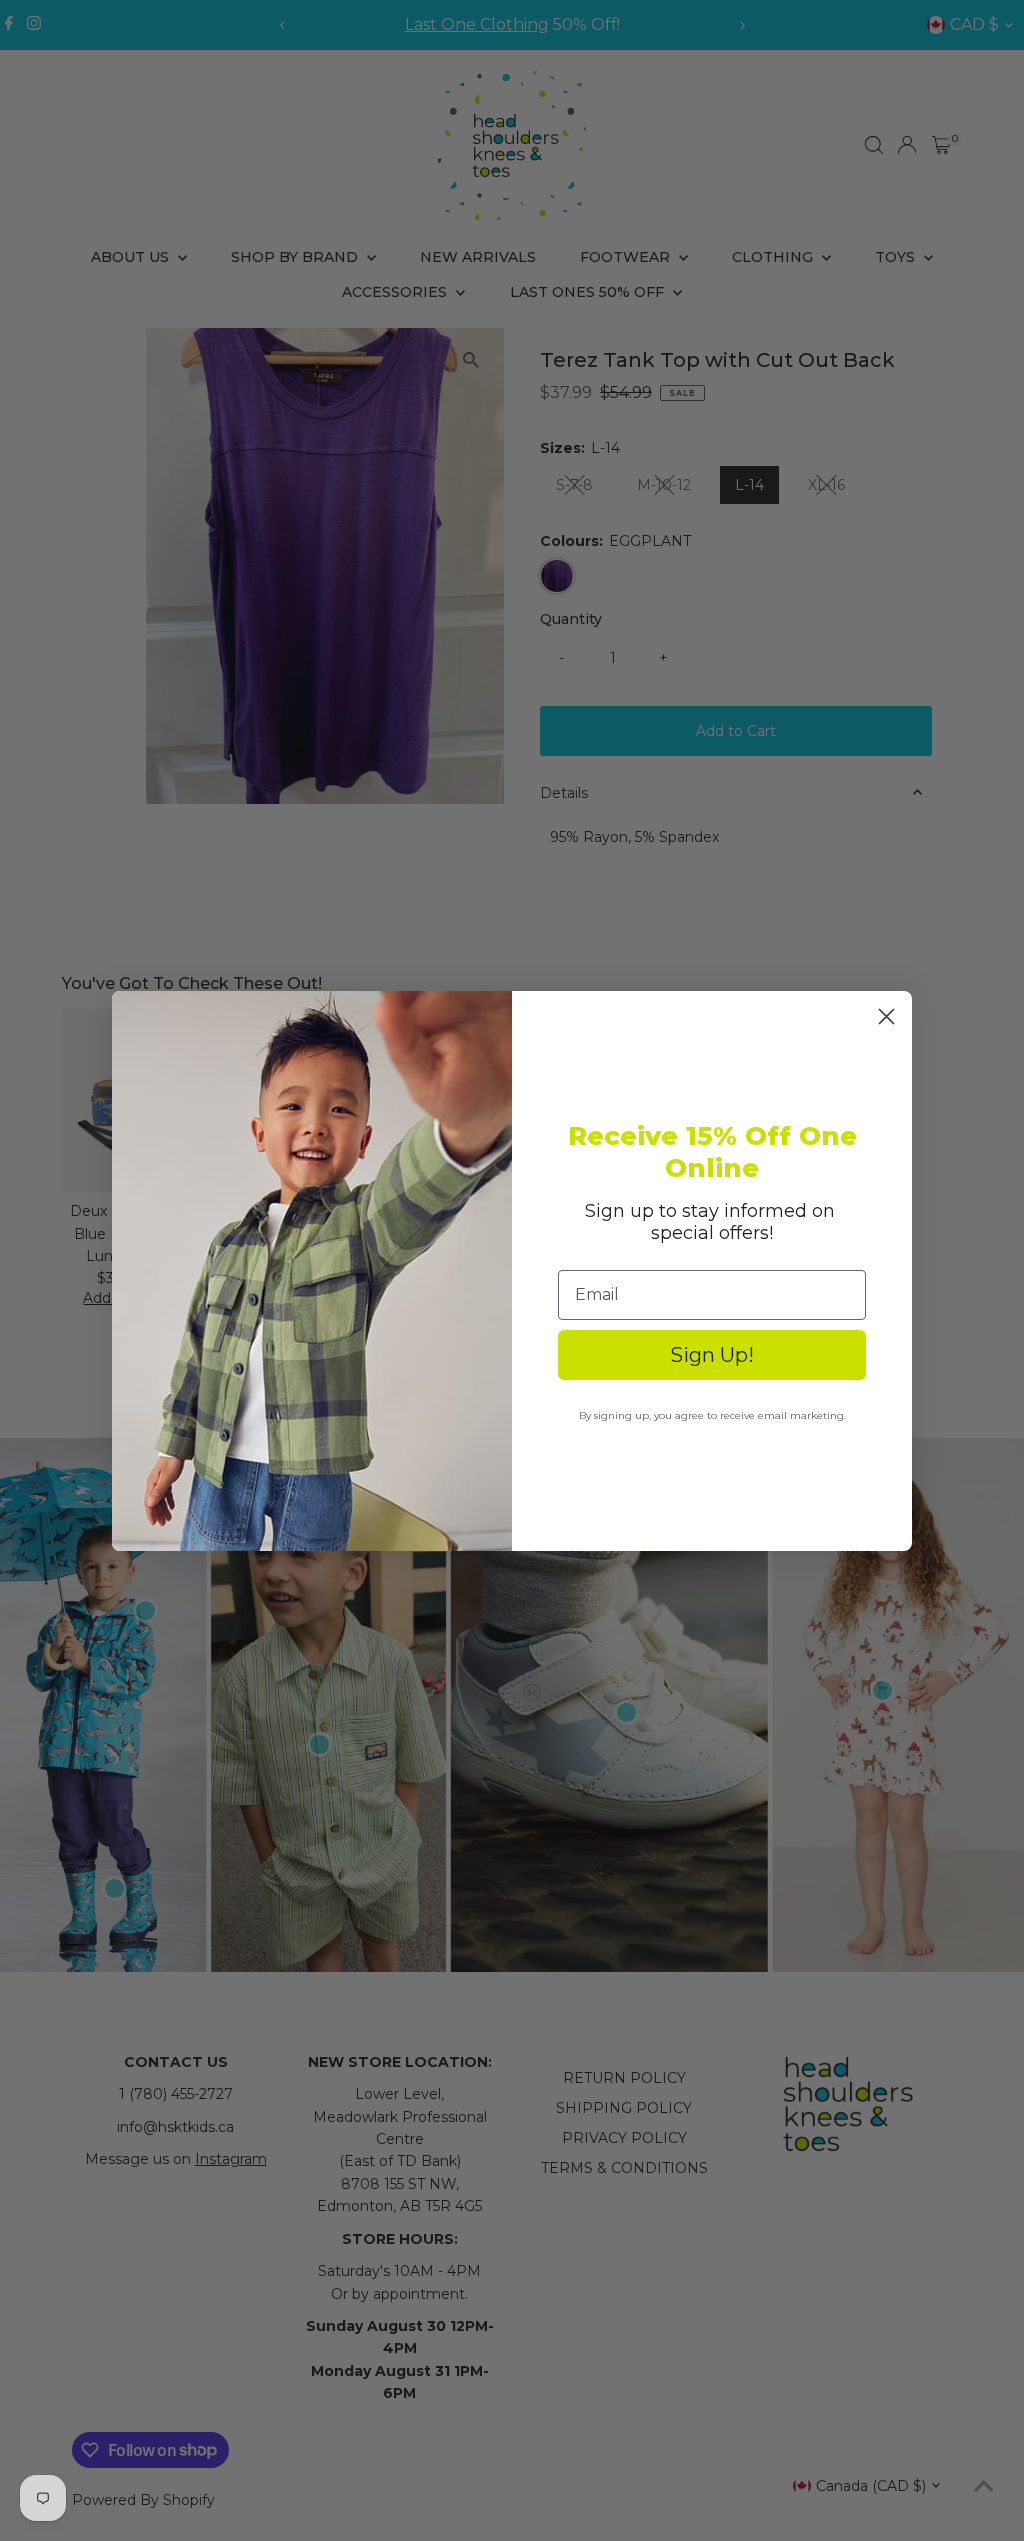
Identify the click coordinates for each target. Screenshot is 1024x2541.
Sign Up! (712, 1355)
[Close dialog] (886, 1016)
